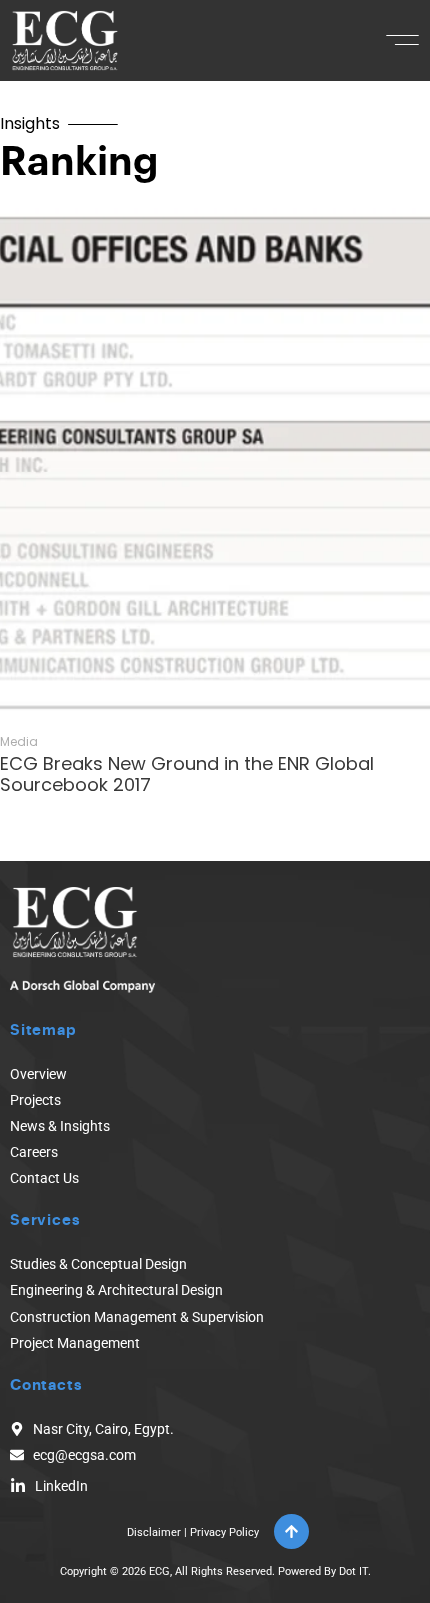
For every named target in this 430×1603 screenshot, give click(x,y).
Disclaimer (154, 1532)
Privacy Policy (224, 1532)
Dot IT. (355, 1571)
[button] (402, 40)
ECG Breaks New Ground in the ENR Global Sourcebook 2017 (187, 774)
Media (19, 742)
